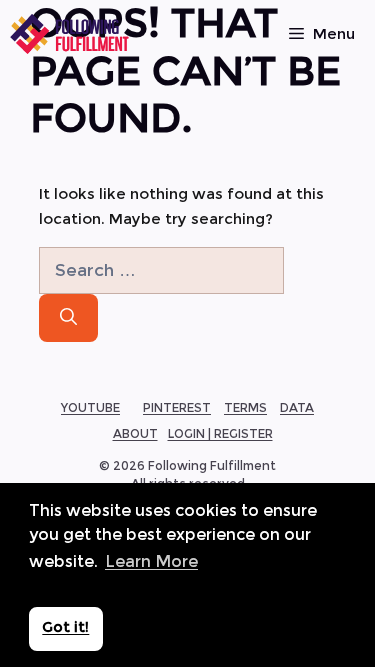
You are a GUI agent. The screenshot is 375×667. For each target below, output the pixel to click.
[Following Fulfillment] (70, 34)
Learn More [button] (151, 561)
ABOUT (135, 433)
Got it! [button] (65, 627)
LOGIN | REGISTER (220, 433)
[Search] (68, 318)
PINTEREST (177, 407)
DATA (297, 407)
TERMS (245, 407)
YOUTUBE (90, 407)
